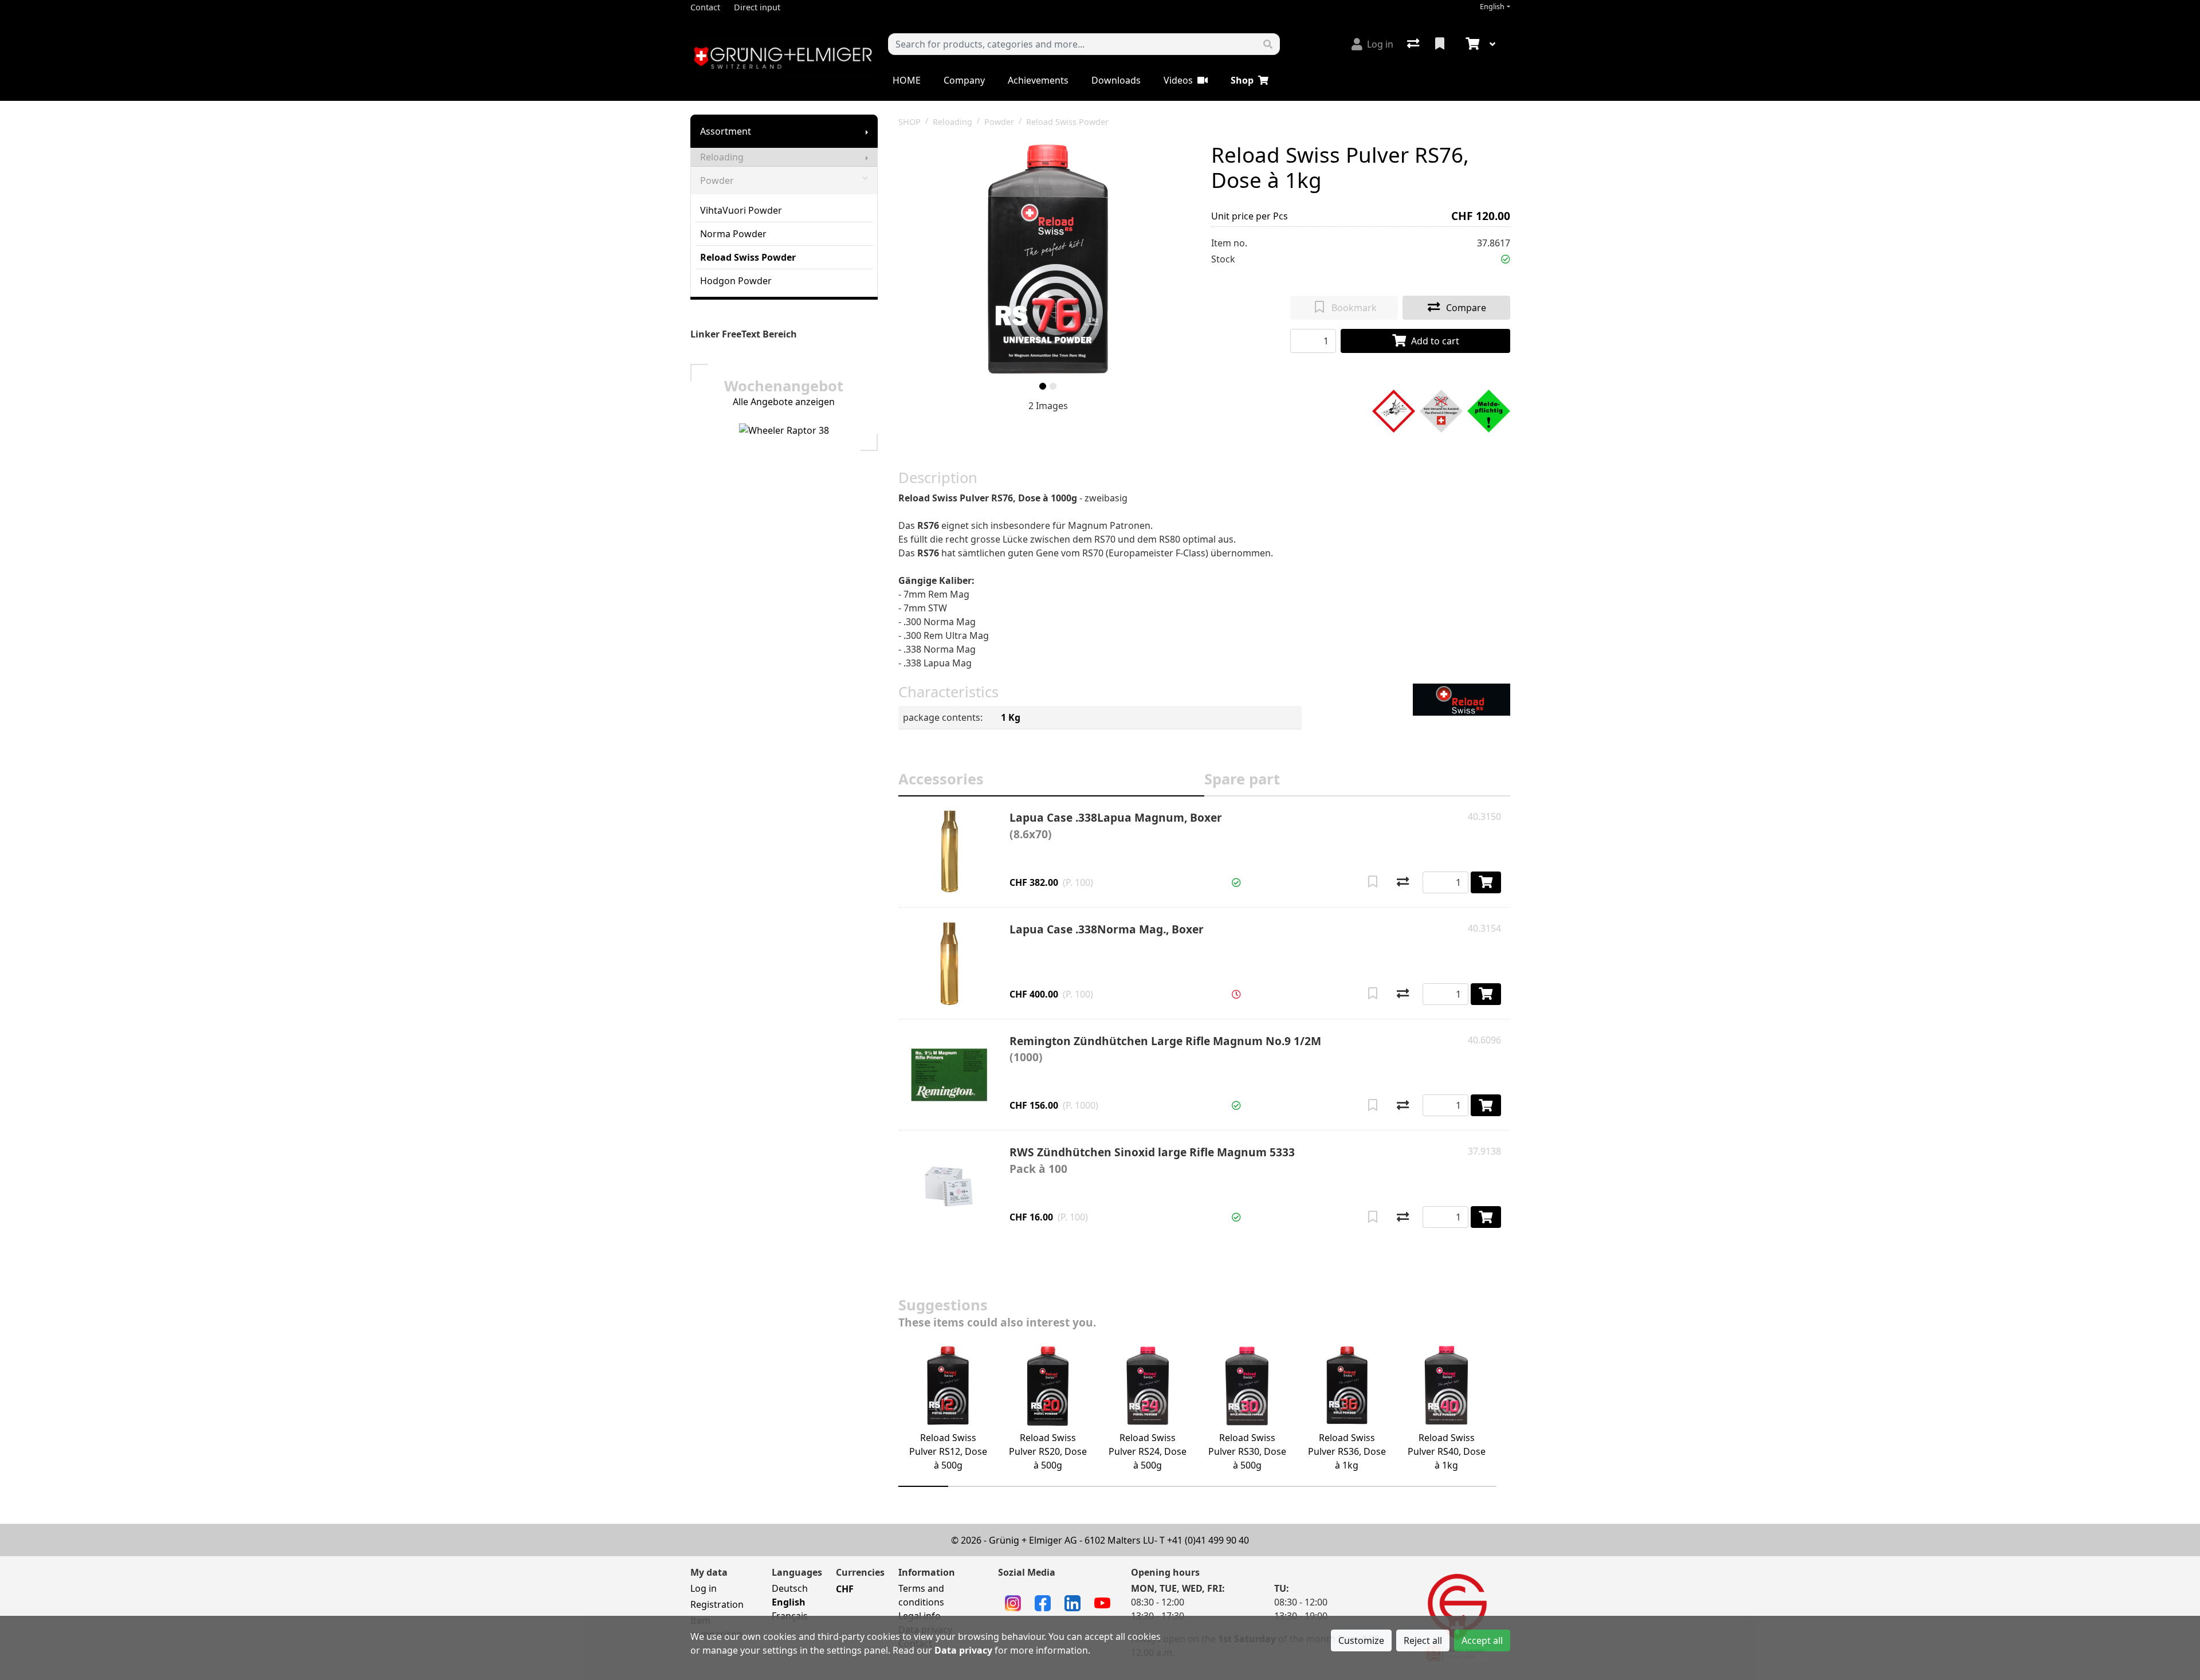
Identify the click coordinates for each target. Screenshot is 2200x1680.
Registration (717, 1604)
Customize (1361, 1640)
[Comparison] (1414, 44)
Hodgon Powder (736, 281)
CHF (845, 1589)
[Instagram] (1013, 1602)
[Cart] (1471, 44)
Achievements (1038, 80)
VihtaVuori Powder (741, 210)
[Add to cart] (1486, 882)
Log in (704, 1588)
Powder (717, 180)
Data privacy (963, 1650)
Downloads (1116, 80)
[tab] (1051, 781)
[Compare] (1403, 882)
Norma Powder (733, 234)
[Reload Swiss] (1462, 699)
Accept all (1482, 1640)
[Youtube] (1102, 1602)
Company (964, 80)
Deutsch (790, 1588)
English (1492, 7)
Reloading (722, 157)
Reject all (1423, 1640)
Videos (1178, 80)
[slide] (1043, 386)
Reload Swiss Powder (748, 257)
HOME (907, 80)
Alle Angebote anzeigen (784, 402)
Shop (1242, 80)
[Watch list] (1441, 44)
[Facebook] (1043, 1602)
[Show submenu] (867, 131)
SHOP (910, 122)
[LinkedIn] (1072, 1602)
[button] (1506, 259)
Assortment (726, 131)
